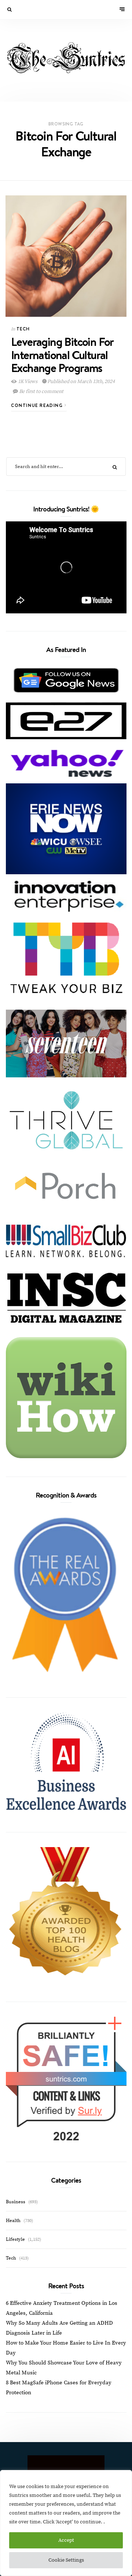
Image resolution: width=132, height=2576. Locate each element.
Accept (66, 2540)
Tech (23, 329)
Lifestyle (15, 2239)
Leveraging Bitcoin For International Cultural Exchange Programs (62, 354)
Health (13, 2221)
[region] (66, 2523)
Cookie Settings (66, 2560)
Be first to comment (41, 391)
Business (16, 2202)
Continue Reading (38, 405)
